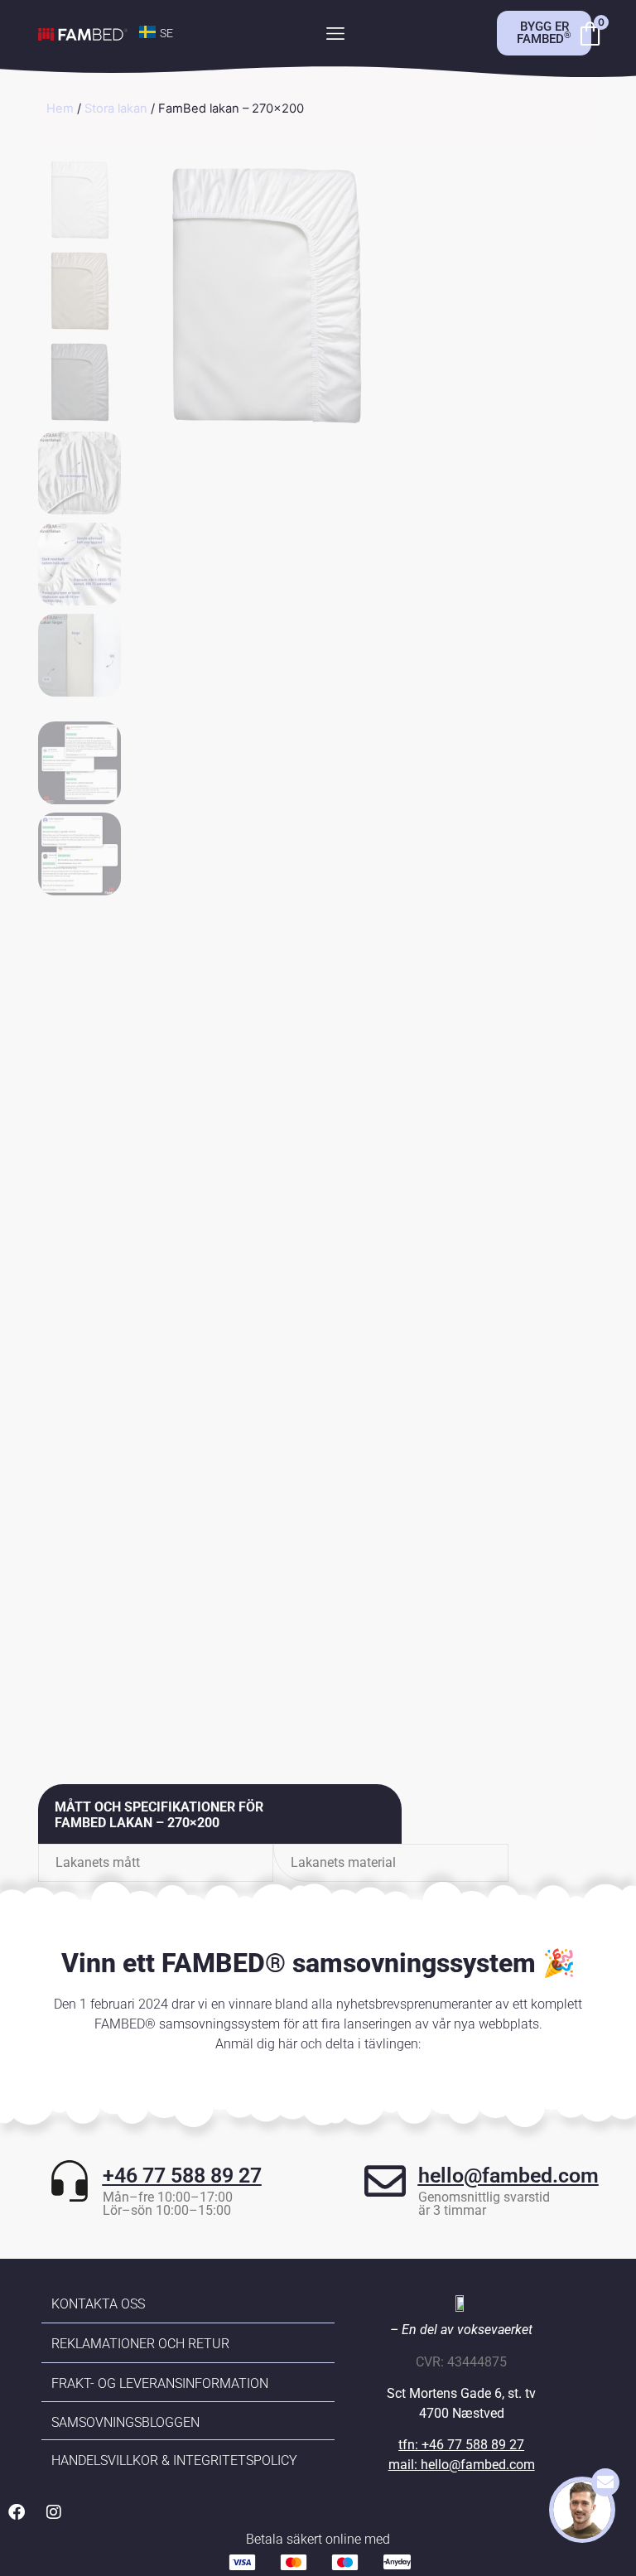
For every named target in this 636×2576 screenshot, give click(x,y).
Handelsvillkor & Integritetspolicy (174, 2460)
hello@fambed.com (508, 2176)
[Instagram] (54, 2512)
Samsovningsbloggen (125, 2422)
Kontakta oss (98, 2304)
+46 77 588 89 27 (182, 2176)
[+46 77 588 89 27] (70, 2181)
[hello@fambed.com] (385, 2181)
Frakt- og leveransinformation (160, 2383)
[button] (335, 34)
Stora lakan (116, 109)
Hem (60, 109)
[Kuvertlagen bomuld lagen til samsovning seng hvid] (265, 294)
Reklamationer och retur (140, 2344)
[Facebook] (17, 2512)
